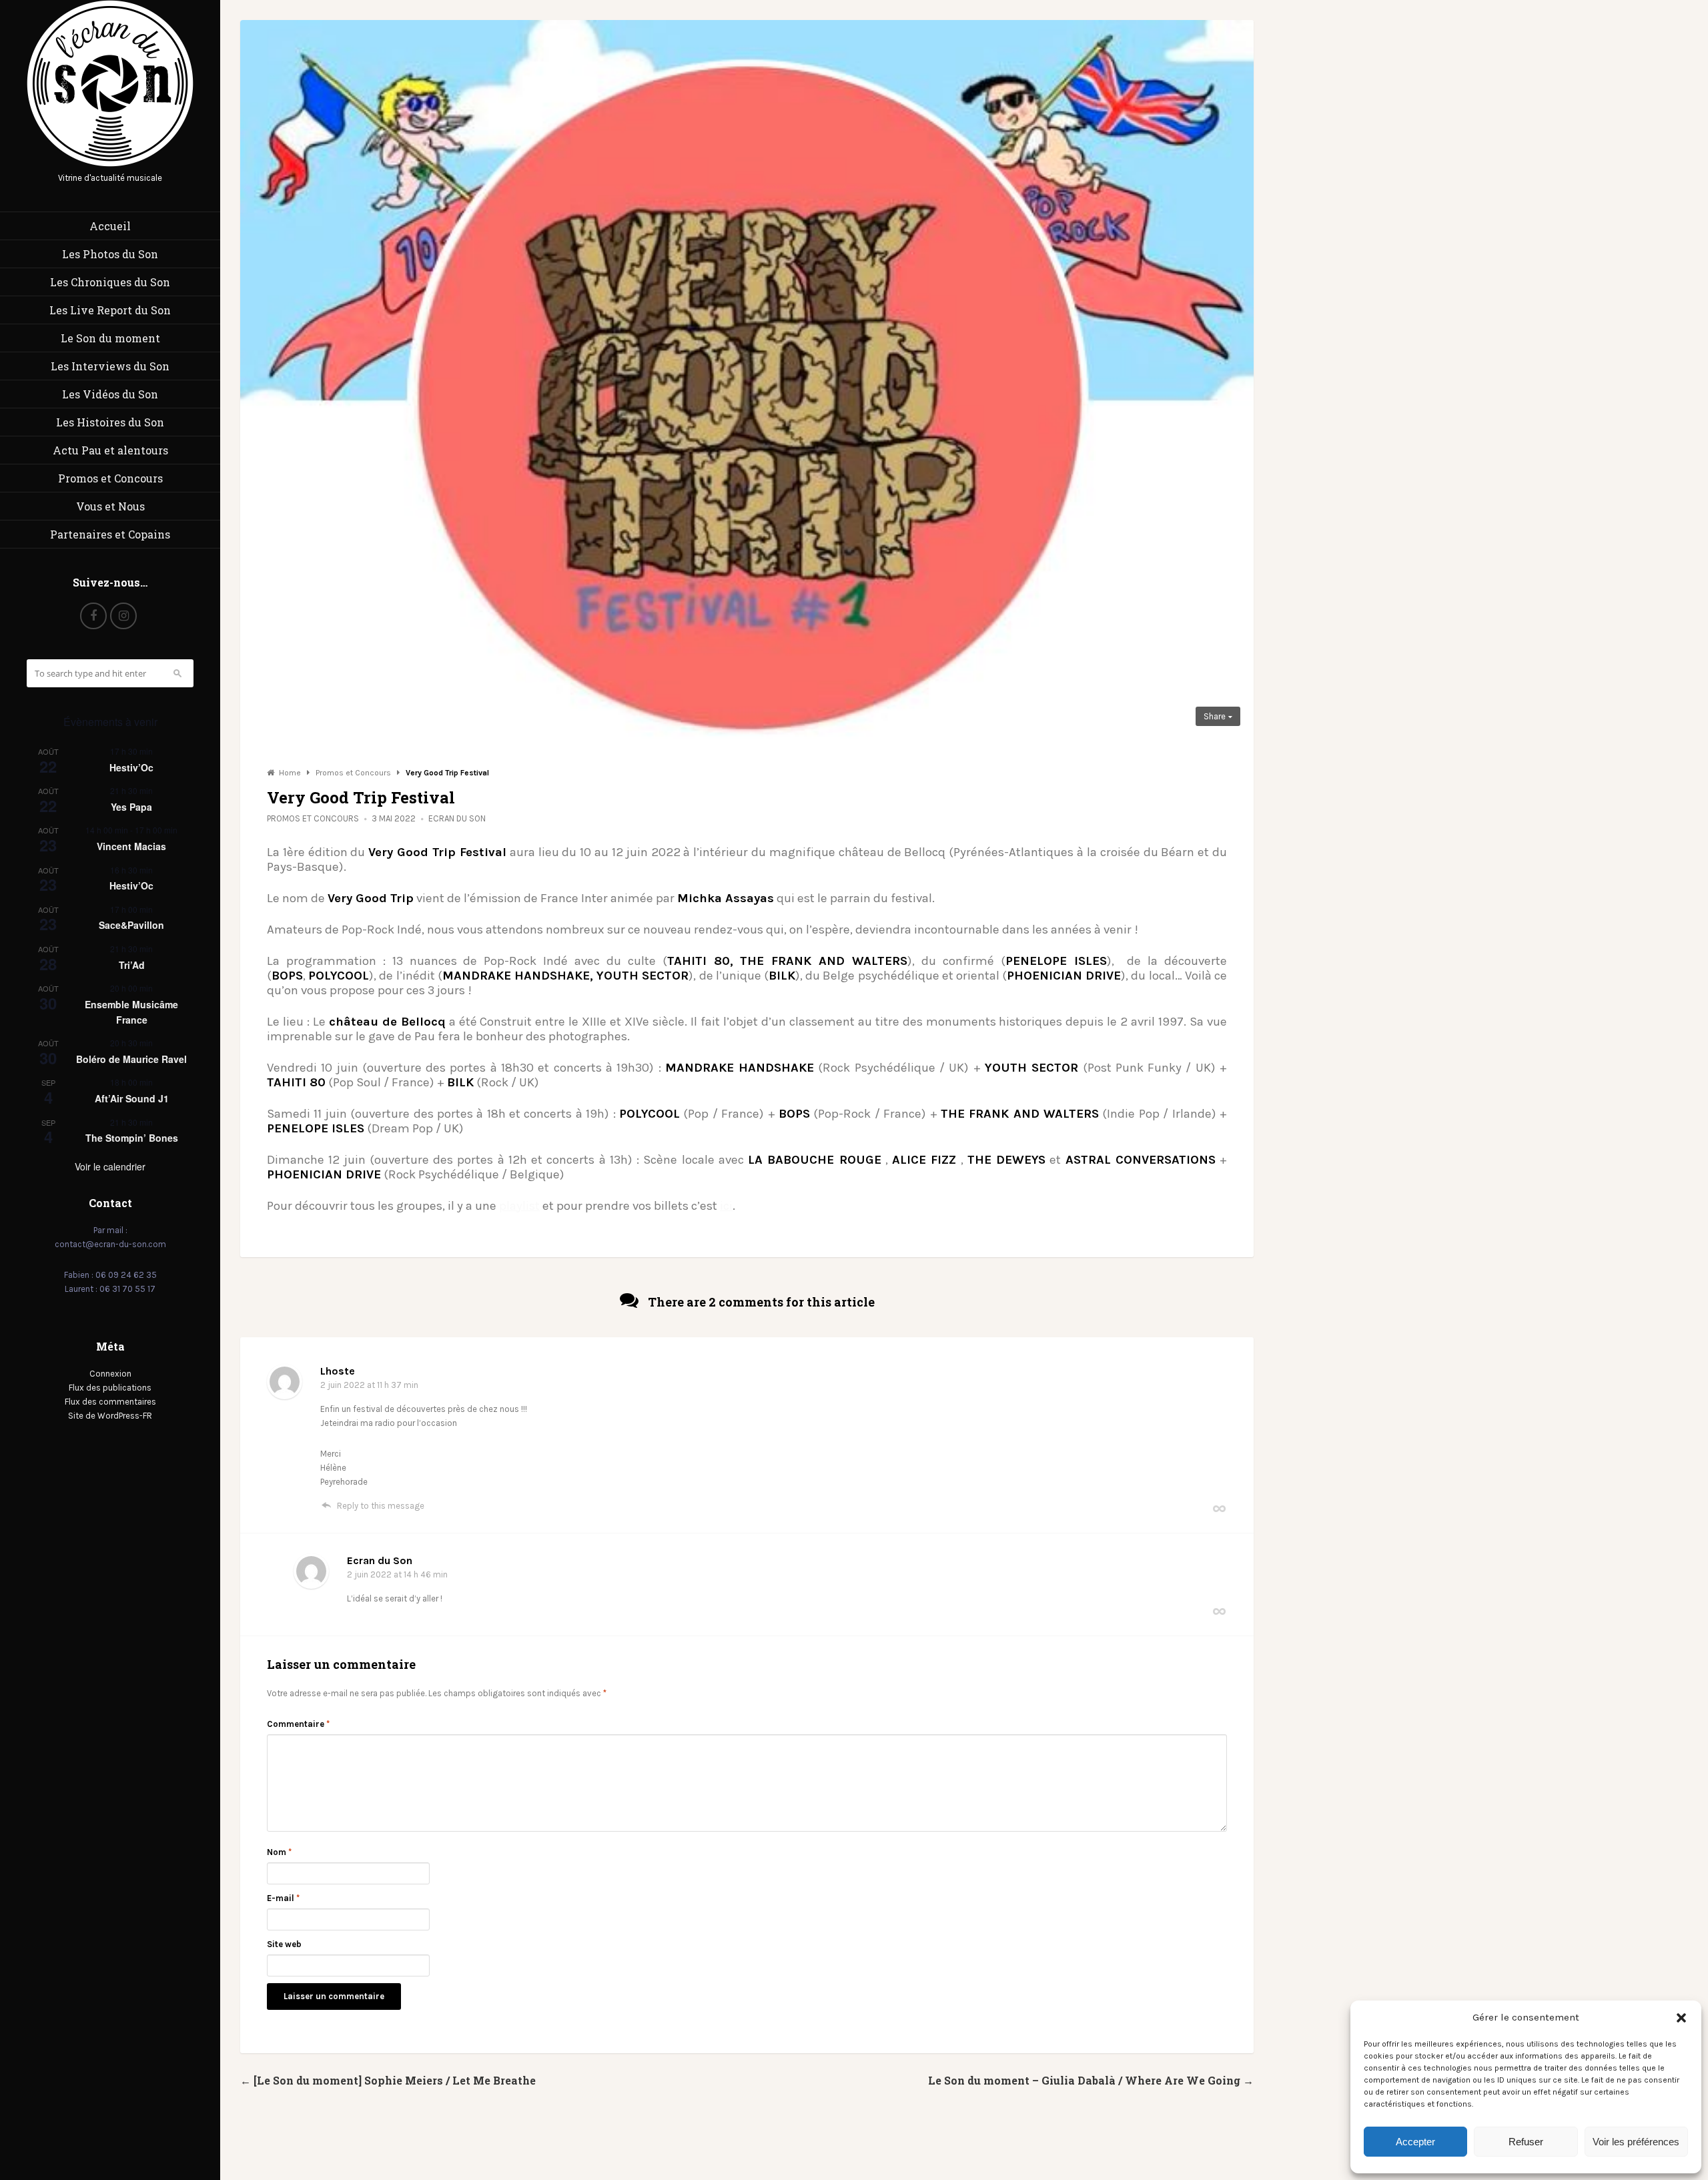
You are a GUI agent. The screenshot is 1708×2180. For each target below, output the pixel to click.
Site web (284, 1944)
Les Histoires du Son (110, 422)
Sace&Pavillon (131, 925)
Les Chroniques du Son (110, 282)
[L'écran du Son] (110, 164)
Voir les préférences (1636, 2142)
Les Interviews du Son (110, 366)
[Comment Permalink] (1219, 1508)
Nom (279, 1852)
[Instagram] (123, 616)
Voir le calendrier (110, 1166)
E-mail (283, 1898)
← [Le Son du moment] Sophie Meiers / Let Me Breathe (388, 2080)
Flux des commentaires (110, 1402)
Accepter (1415, 2142)
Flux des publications (110, 1388)
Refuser (1526, 2142)
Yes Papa (131, 807)
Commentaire (298, 1724)
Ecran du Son (457, 818)
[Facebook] (93, 616)
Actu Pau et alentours (110, 450)
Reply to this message (381, 1506)
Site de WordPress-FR (110, 1416)
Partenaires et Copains (110, 534)
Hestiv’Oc (131, 767)
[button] (1681, 2018)
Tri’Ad (132, 965)
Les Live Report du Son (110, 310)
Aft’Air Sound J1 (132, 1098)
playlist (519, 1206)
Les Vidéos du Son (110, 394)
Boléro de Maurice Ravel (131, 1059)
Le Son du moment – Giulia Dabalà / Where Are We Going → (1091, 2080)
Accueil (110, 226)
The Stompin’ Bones (132, 1138)
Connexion (110, 1374)
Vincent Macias (131, 846)
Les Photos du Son (110, 254)
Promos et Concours (110, 478)
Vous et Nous (110, 506)
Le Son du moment (110, 338)
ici (726, 1206)
